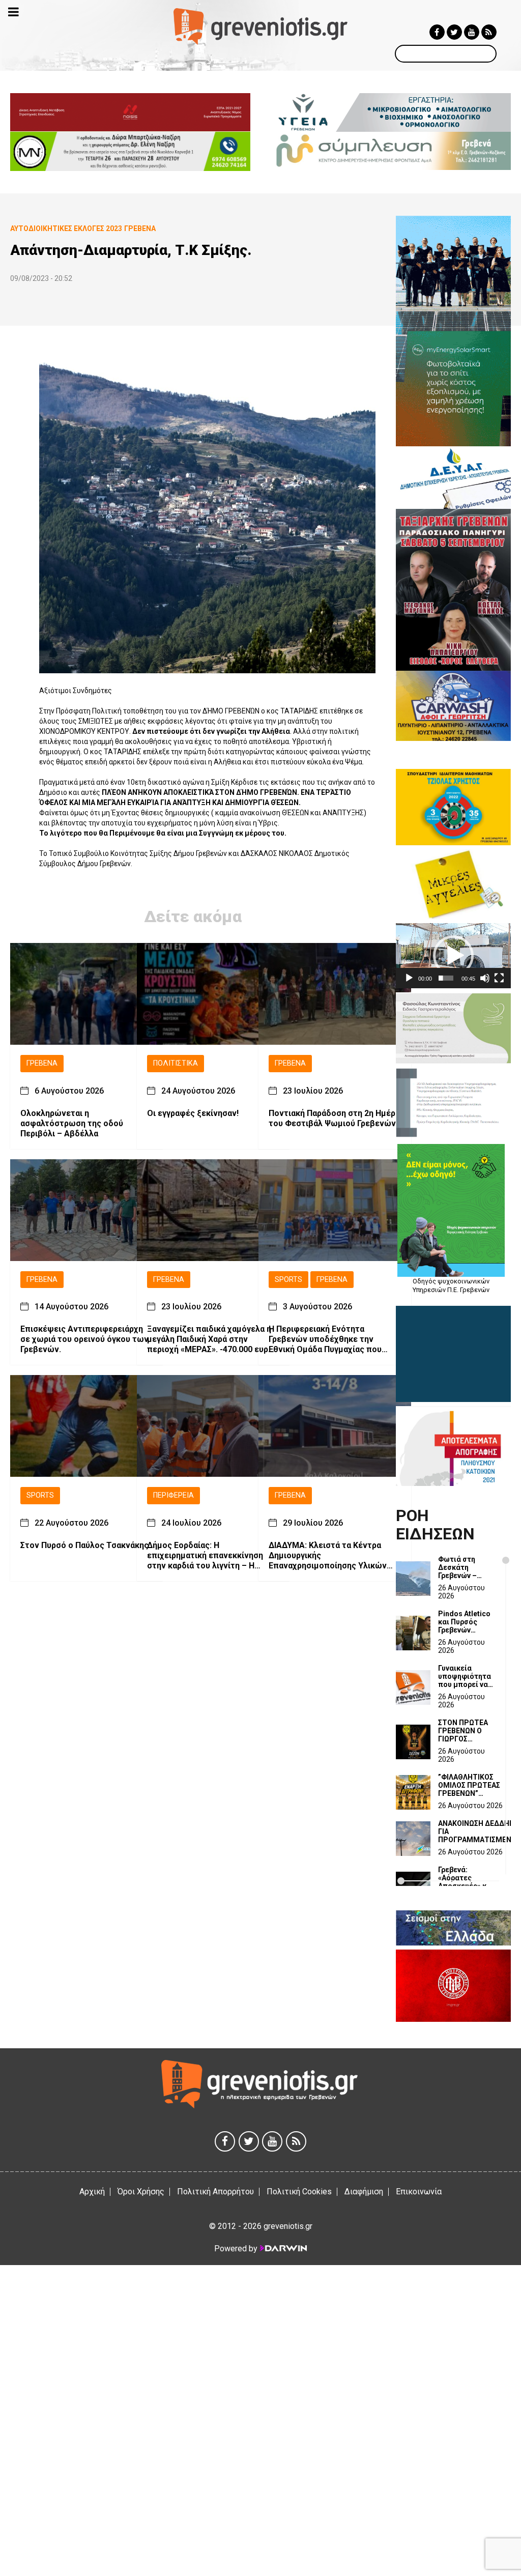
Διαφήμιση (364, 2192)
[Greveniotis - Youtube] (472, 32)
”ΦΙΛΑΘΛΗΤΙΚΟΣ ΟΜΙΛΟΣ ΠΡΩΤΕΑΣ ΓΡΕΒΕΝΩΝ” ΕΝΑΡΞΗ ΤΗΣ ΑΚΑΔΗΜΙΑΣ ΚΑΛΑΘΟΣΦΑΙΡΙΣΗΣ (471, 1785)
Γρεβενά (42, 1063)
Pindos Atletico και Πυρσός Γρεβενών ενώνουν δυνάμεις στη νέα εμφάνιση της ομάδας (464, 1622)
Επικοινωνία (419, 2192)
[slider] (446, 978)
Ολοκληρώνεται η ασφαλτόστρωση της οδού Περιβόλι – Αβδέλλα (72, 1123)
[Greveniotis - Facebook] (437, 32)
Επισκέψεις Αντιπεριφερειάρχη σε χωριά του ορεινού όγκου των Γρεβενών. (84, 1339)
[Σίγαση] (485, 978)
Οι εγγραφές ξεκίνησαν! (193, 1113)
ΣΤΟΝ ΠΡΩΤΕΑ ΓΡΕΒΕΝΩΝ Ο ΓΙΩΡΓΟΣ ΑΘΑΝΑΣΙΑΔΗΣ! (464, 1731)
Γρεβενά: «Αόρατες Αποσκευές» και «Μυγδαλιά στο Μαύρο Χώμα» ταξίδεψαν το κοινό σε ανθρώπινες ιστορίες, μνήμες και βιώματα (466, 1878)
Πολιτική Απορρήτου (215, 2192)
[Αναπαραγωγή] (409, 978)
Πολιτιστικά (176, 1063)
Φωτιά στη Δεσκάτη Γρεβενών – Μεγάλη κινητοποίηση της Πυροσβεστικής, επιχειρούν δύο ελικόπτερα (466, 1567)
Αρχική (92, 2192)
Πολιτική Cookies (299, 2192)
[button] (453, 956)
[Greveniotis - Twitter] (454, 32)
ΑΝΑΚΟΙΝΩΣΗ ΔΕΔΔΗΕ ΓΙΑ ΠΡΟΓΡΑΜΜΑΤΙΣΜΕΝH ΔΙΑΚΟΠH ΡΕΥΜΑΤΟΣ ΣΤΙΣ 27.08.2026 (477, 1831)
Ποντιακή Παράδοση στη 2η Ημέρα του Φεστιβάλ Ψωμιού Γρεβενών (334, 1118)
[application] (453, 955)
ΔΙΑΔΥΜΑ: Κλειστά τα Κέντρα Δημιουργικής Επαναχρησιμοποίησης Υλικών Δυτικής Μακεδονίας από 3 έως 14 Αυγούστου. (330, 1556)
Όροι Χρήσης (141, 2192)
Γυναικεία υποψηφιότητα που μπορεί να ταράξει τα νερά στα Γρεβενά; (466, 1676)
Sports (288, 1280)
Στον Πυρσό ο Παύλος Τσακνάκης (84, 1545)
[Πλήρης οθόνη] (499, 978)
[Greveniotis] (260, 26)
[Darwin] (283, 2248)
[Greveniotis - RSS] (489, 32)
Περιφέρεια (173, 1495)
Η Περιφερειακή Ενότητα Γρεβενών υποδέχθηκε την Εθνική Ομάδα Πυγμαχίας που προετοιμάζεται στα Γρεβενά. (326, 1339)
